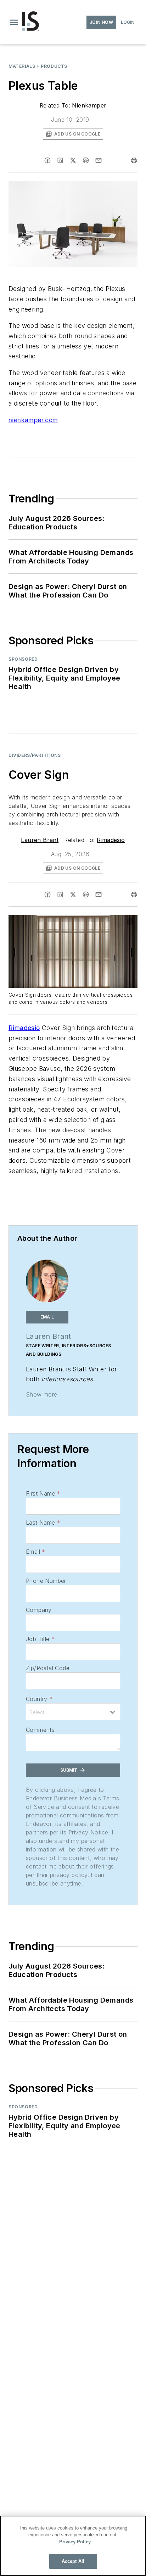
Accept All (73, 2561)
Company (39, 1610)
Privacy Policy (75, 2542)
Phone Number (46, 1581)
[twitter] (73, 160)
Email (35, 1552)
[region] (73, 2546)
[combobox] (73, 1712)
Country (39, 1699)
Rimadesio (111, 840)
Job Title (40, 1639)
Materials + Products (38, 66)
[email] (99, 160)
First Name (43, 1493)
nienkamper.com (33, 420)
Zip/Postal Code (48, 1668)
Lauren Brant (40, 840)
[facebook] (47, 160)
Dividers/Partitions (35, 755)
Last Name (43, 1523)
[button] (14, 22)
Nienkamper (89, 105)
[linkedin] (60, 160)
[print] (134, 160)
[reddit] (86, 160)
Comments (40, 1730)
